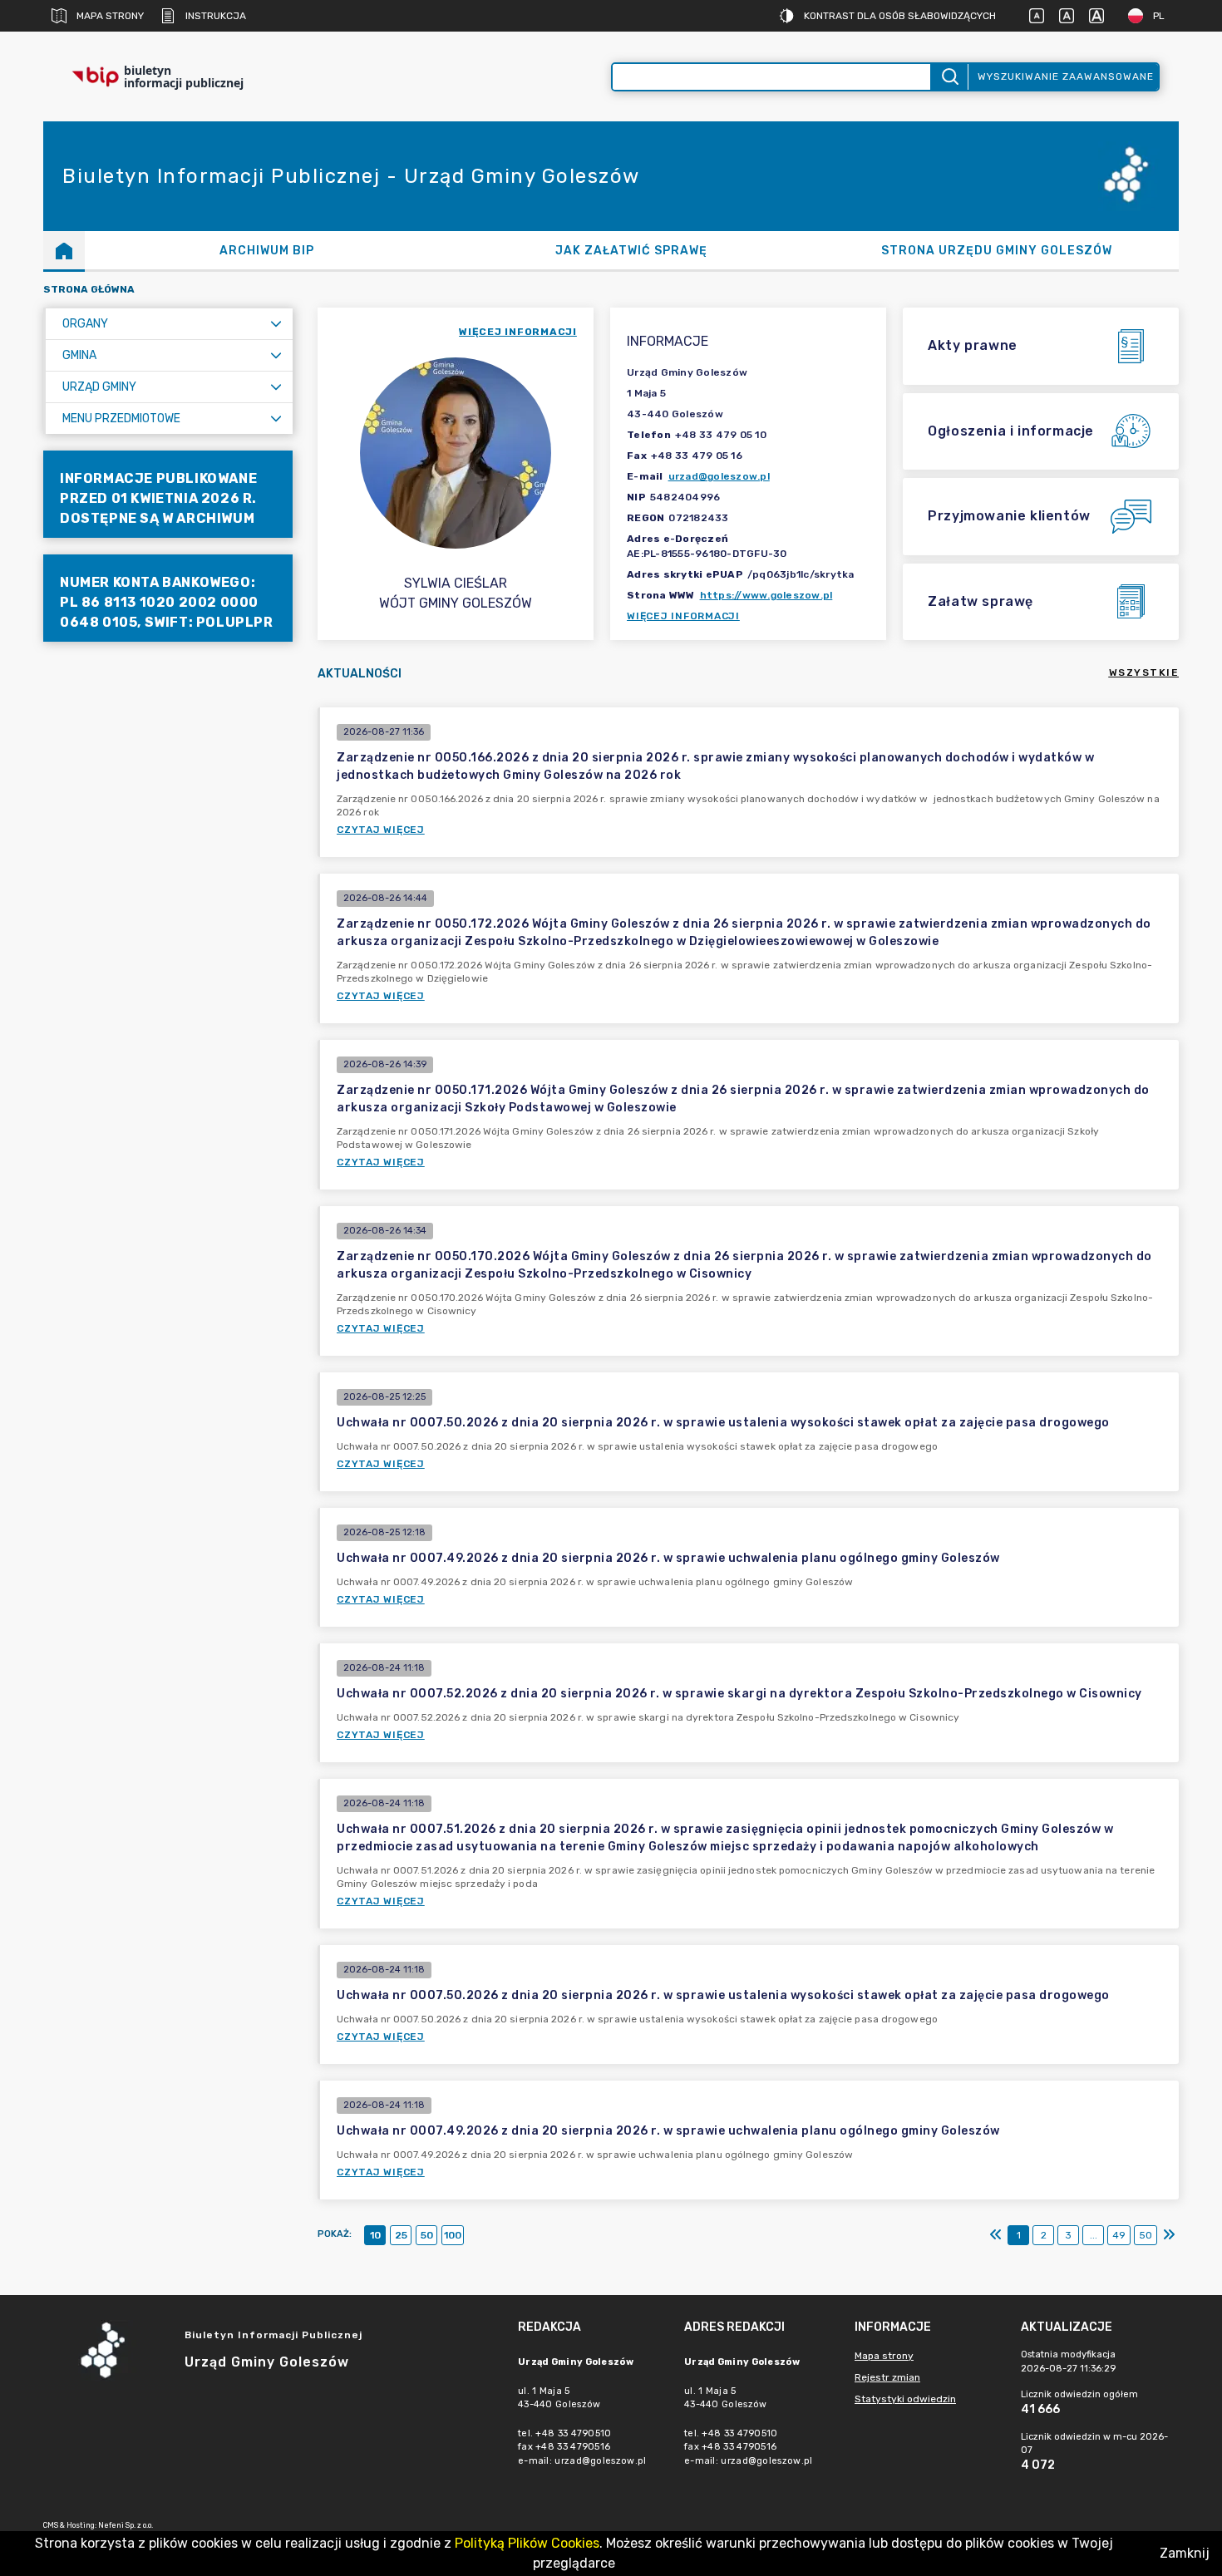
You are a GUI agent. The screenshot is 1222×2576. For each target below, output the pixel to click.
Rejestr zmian (887, 2377)
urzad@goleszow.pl (719, 476)
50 (427, 2235)
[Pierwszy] (996, 2235)
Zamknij (1185, 2553)
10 (375, 2235)
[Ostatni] (1169, 2235)
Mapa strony (110, 16)
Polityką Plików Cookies (527, 2543)
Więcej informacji (683, 616)
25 (401, 2235)
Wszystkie (1144, 672)
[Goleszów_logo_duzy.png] (1129, 177)
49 (1119, 2235)
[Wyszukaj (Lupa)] (949, 77)
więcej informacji (518, 332)
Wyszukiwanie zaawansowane (1066, 76)
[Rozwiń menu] (276, 324)
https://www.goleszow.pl (766, 595)
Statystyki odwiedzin (905, 2399)
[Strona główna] (64, 250)
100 (453, 2235)
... (1094, 2235)
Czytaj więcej (381, 830)
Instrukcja (216, 16)
